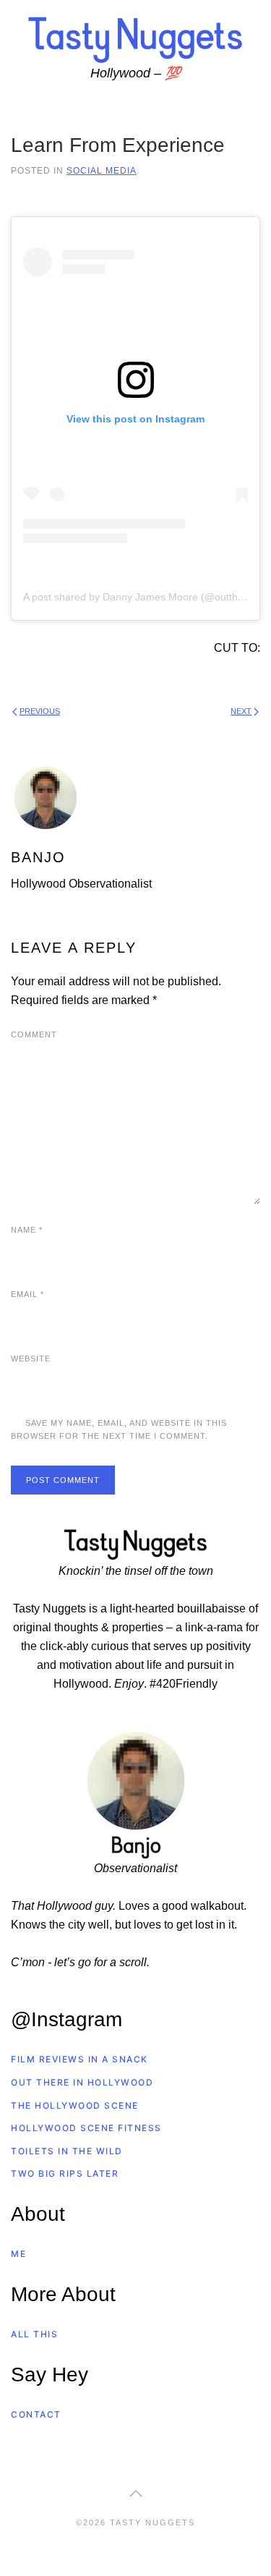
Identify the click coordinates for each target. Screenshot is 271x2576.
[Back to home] (136, 39)
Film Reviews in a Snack (79, 2059)
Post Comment (63, 1480)
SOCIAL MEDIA (102, 170)
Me (18, 2254)
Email (27, 1294)
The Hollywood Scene (75, 2105)
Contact (36, 2414)
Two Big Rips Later (65, 2173)
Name (27, 1230)
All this (34, 2334)
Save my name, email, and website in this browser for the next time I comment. (119, 1429)
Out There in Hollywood (82, 2082)
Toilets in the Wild (67, 2151)
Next (241, 711)
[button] (136, 2494)
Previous (40, 711)
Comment (34, 1034)
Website (31, 1359)
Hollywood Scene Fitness (86, 2128)
